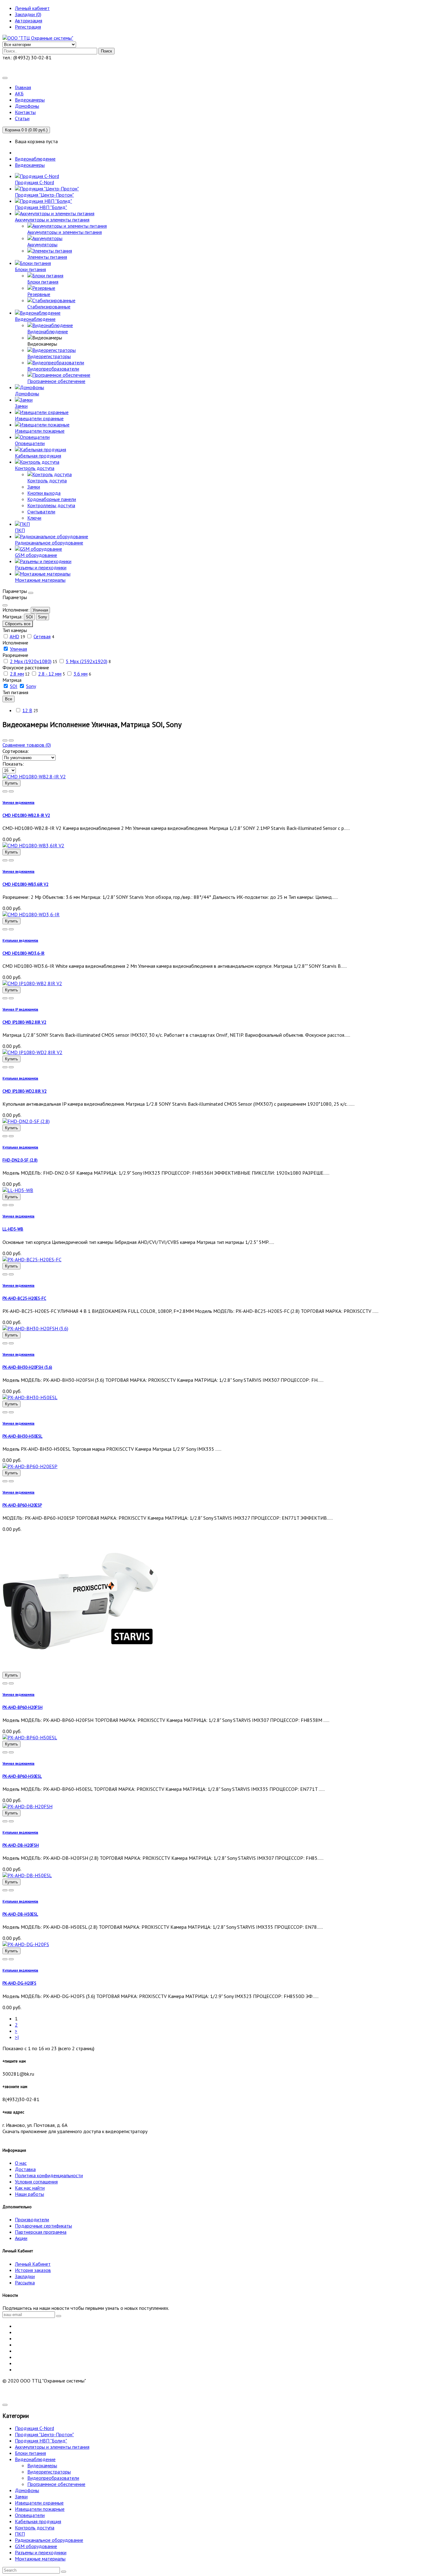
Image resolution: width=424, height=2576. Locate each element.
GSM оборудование (36, 2546)
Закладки (25, 2276)
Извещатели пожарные (40, 2509)
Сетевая (42, 636)
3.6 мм (81, 674)
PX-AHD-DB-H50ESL (20, 1914)
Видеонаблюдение (35, 159)
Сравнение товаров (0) (27, 745)
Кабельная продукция (38, 2521)
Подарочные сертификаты (43, 2226)
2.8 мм (17, 674)
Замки (21, 2496)
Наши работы (29, 2194)
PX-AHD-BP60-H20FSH (23, 1707)
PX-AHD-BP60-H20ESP (22, 1505)
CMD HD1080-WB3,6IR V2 (25, 884)
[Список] (11, 740)
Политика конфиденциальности (49, 2175)
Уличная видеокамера (18, 803)
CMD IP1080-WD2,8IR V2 (25, 1091)
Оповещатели (30, 2515)
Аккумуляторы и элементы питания (52, 2447)
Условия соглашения (36, 2182)
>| (17, 2037)
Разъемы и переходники (41, 2552)
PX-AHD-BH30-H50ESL (23, 1436)
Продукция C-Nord (34, 2428)
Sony (43, 617)
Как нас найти (30, 2188)
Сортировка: (16, 751)
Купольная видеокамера (20, 940)
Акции (21, 2238)
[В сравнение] (5, 791)
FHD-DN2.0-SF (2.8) (20, 1160)
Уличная (40, 610)
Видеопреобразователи (53, 2478)
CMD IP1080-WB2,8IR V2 (24, 1022)
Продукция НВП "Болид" (41, 2441)
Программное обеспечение (56, 2484)
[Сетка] (5, 740)
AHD (14, 636)
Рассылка (25, 2282)
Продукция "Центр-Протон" (44, 2434)
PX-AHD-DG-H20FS (19, 1983)
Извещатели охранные (39, 2503)
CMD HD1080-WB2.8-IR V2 (26, 815)
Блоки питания (30, 2453)
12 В (27, 710)
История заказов (33, 2270)
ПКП (20, 2534)
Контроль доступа (35, 2528)
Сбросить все (18, 624)
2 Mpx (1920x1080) (31, 661)
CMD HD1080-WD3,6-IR (23, 953)
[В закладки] (11, 791)
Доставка (25, 2169)
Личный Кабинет (33, 2264)
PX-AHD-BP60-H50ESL (22, 1776)
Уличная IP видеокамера (20, 1009)
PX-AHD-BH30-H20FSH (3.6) (27, 1367)
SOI (29, 617)
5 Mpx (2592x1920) (87, 661)
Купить (11, 783)
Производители (32, 2219)
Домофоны (27, 2490)
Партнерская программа (41, 2232)
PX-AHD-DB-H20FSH (21, 1845)
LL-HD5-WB (13, 1229)
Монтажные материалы (40, 2559)
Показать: (13, 764)
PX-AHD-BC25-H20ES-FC (24, 1298)
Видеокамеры (30, 165)
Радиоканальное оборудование (49, 2540)
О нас (21, 2163)
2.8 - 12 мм (50, 674)
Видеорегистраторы (49, 2472)
